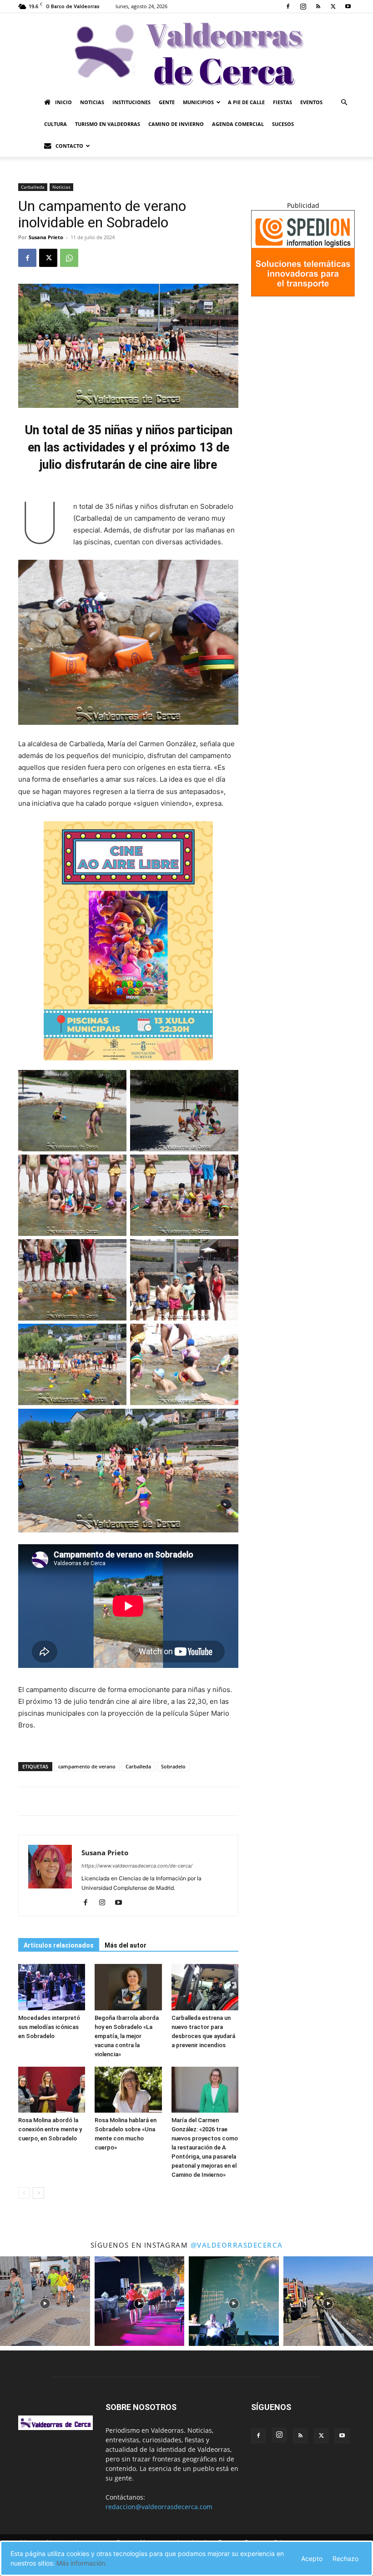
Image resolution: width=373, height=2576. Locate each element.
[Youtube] (348, 6)
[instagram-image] (45, 2301)
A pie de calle (246, 102)
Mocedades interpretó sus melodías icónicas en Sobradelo (49, 2027)
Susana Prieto (46, 237)
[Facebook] (288, 6)
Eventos (311, 102)
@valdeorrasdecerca (237, 2245)
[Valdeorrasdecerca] (186, 52)
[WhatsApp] (69, 258)
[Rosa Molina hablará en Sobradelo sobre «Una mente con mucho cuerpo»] (128, 2090)
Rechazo (345, 2558)
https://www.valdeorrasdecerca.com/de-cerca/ (137, 1866)
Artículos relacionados (59, 1945)
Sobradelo (173, 1766)
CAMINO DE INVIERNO (176, 124)
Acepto (312, 2558)
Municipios (198, 102)
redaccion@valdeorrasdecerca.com (159, 2507)
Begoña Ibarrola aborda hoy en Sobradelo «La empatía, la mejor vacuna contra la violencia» (127, 2036)
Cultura (55, 124)
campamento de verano (87, 1766)
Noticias (92, 102)
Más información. (82, 2563)
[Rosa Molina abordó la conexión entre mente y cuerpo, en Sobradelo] (52, 2090)
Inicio (63, 102)
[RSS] (318, 6)
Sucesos (283, 124)
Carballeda (33, 187)
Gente (167, 102)
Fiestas (282, 102)
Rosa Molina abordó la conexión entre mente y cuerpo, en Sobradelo (50, 2129)
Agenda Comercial (238, 124)
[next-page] (38, 2193)
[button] (344, 103)
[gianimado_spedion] (303, 294)
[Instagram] (303, 6)
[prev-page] (24, 2193)
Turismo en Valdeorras (108, 124)
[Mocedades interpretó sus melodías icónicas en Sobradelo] (52, 1987)
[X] (333, 6)
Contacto (69, 146)
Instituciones (131, 102)
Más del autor (126, 1945)
